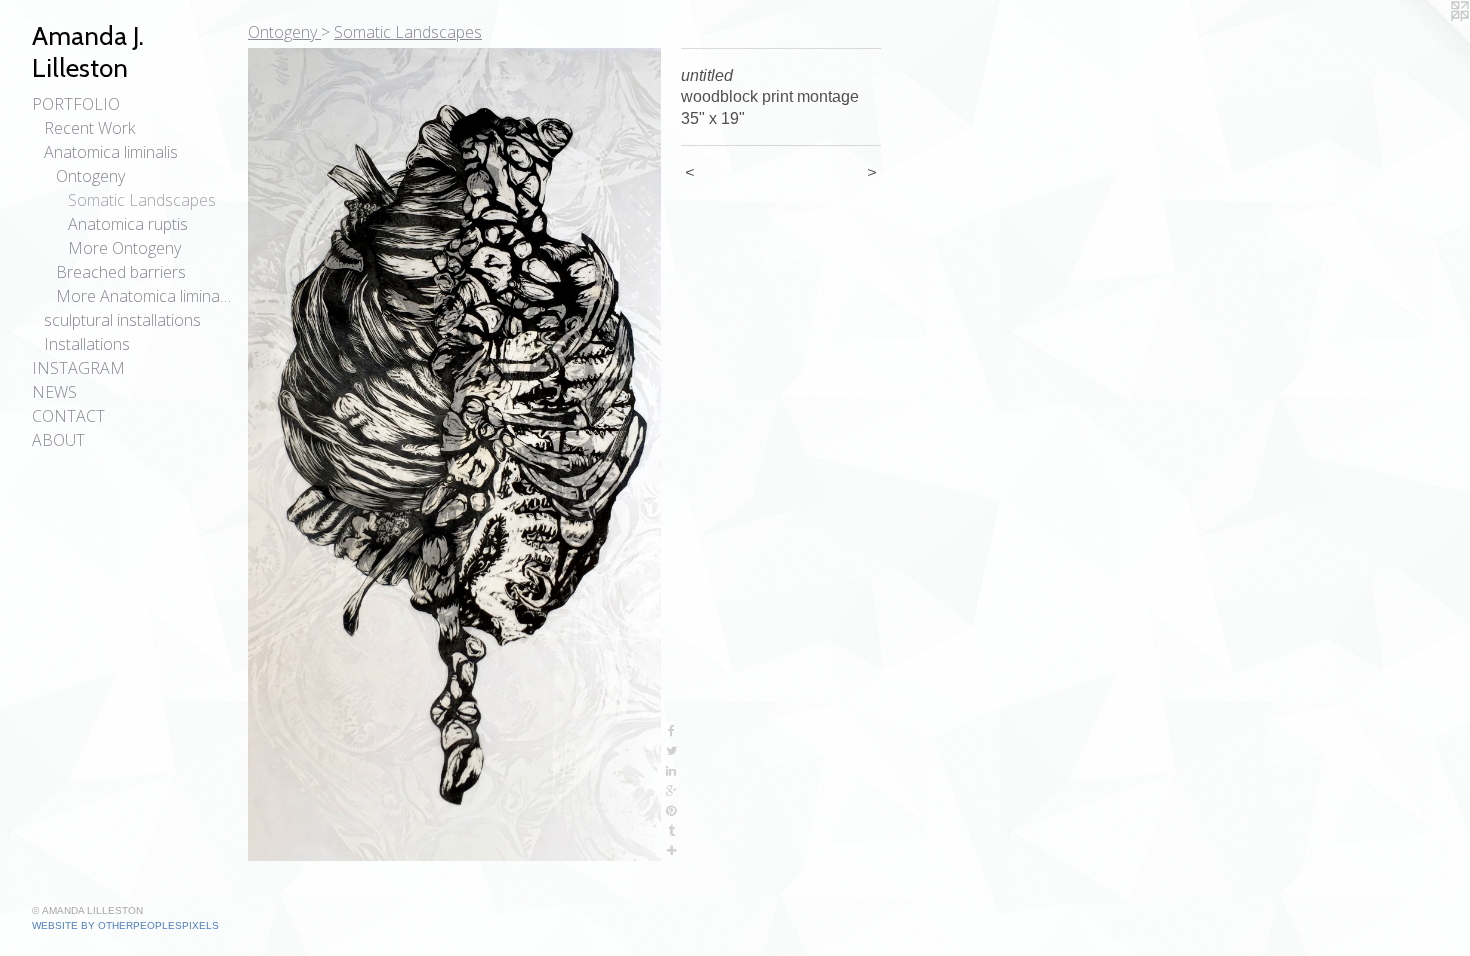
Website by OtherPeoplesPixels (125, 925)
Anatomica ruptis (128, 224)
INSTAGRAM (78, 368)
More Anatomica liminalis (144, 296)
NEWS (54, 392)
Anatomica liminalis (111, 152)
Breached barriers (121, 272)
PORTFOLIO (76, 104)
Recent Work (89, 128)
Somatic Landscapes (142, 200)
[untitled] (454, 454)
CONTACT (68, 416)
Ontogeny (90, 176)
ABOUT (58, 440)
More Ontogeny (124, 248)
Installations (87, 344)
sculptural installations (122, 320)
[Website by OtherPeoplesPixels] (1430, 40)
